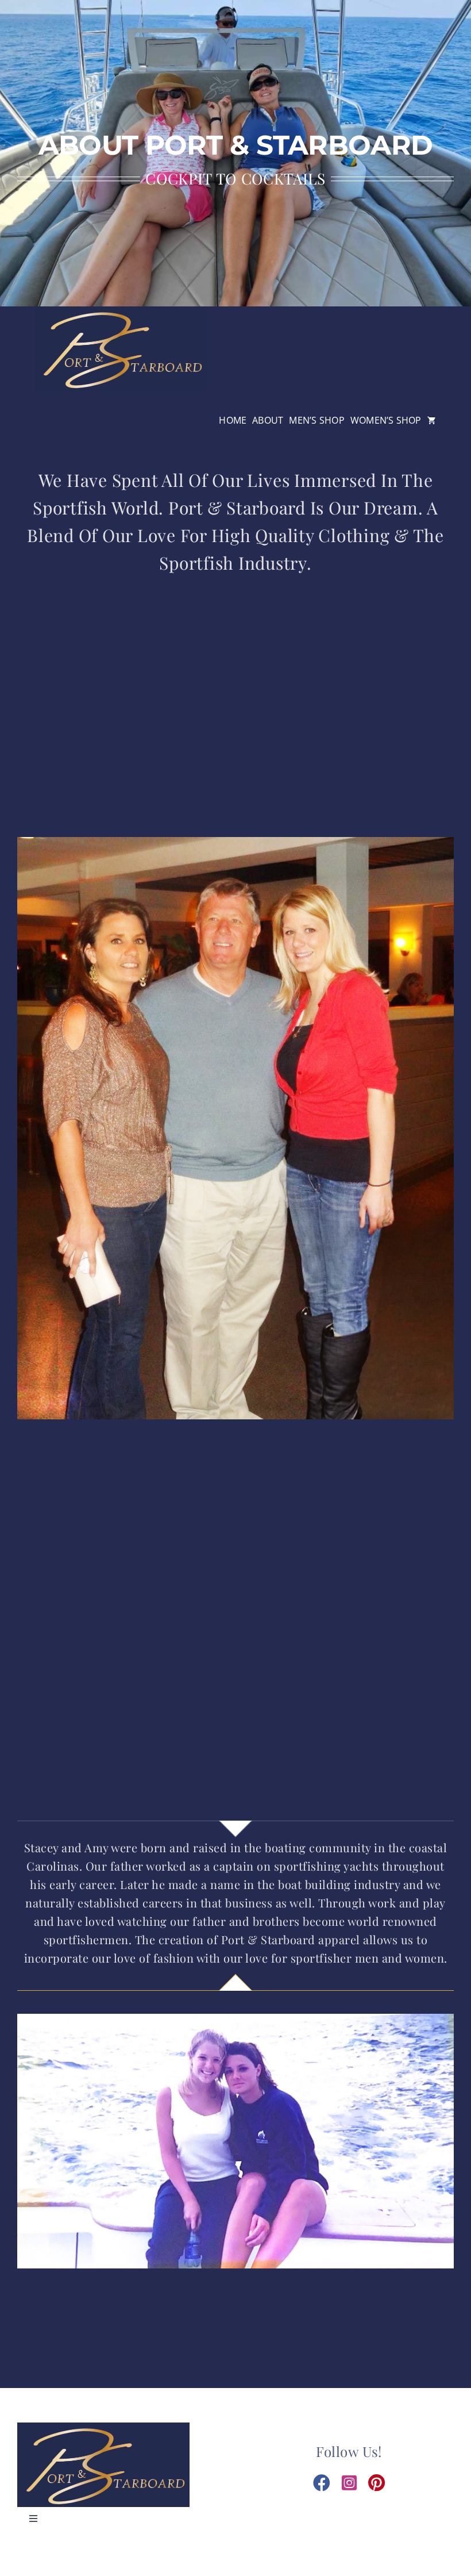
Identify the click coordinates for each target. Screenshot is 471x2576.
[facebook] (322, 2483)
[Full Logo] (121, 310)
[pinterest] (377, 2483)
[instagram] (349, 2483)
